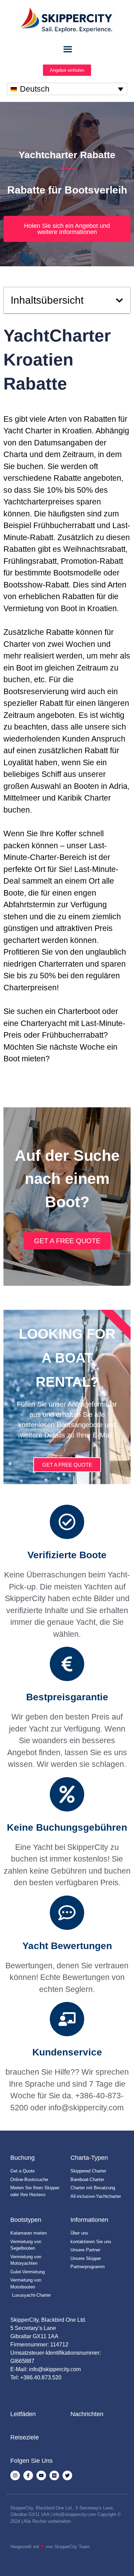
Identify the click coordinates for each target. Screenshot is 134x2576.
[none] (67, 89)
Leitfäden (23, 2414)
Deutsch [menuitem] (35, 89)
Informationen (89, 2220)
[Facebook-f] (28, 2475)
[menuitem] (67, 89)
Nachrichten (87, 2414)
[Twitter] (67, 2475)
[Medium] (54, 2475)
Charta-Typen (89, 2158)
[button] (119, 300)
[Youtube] (41, 2475)
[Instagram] (15, 2475)
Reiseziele (25, 2437)
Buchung (23, 2158)
